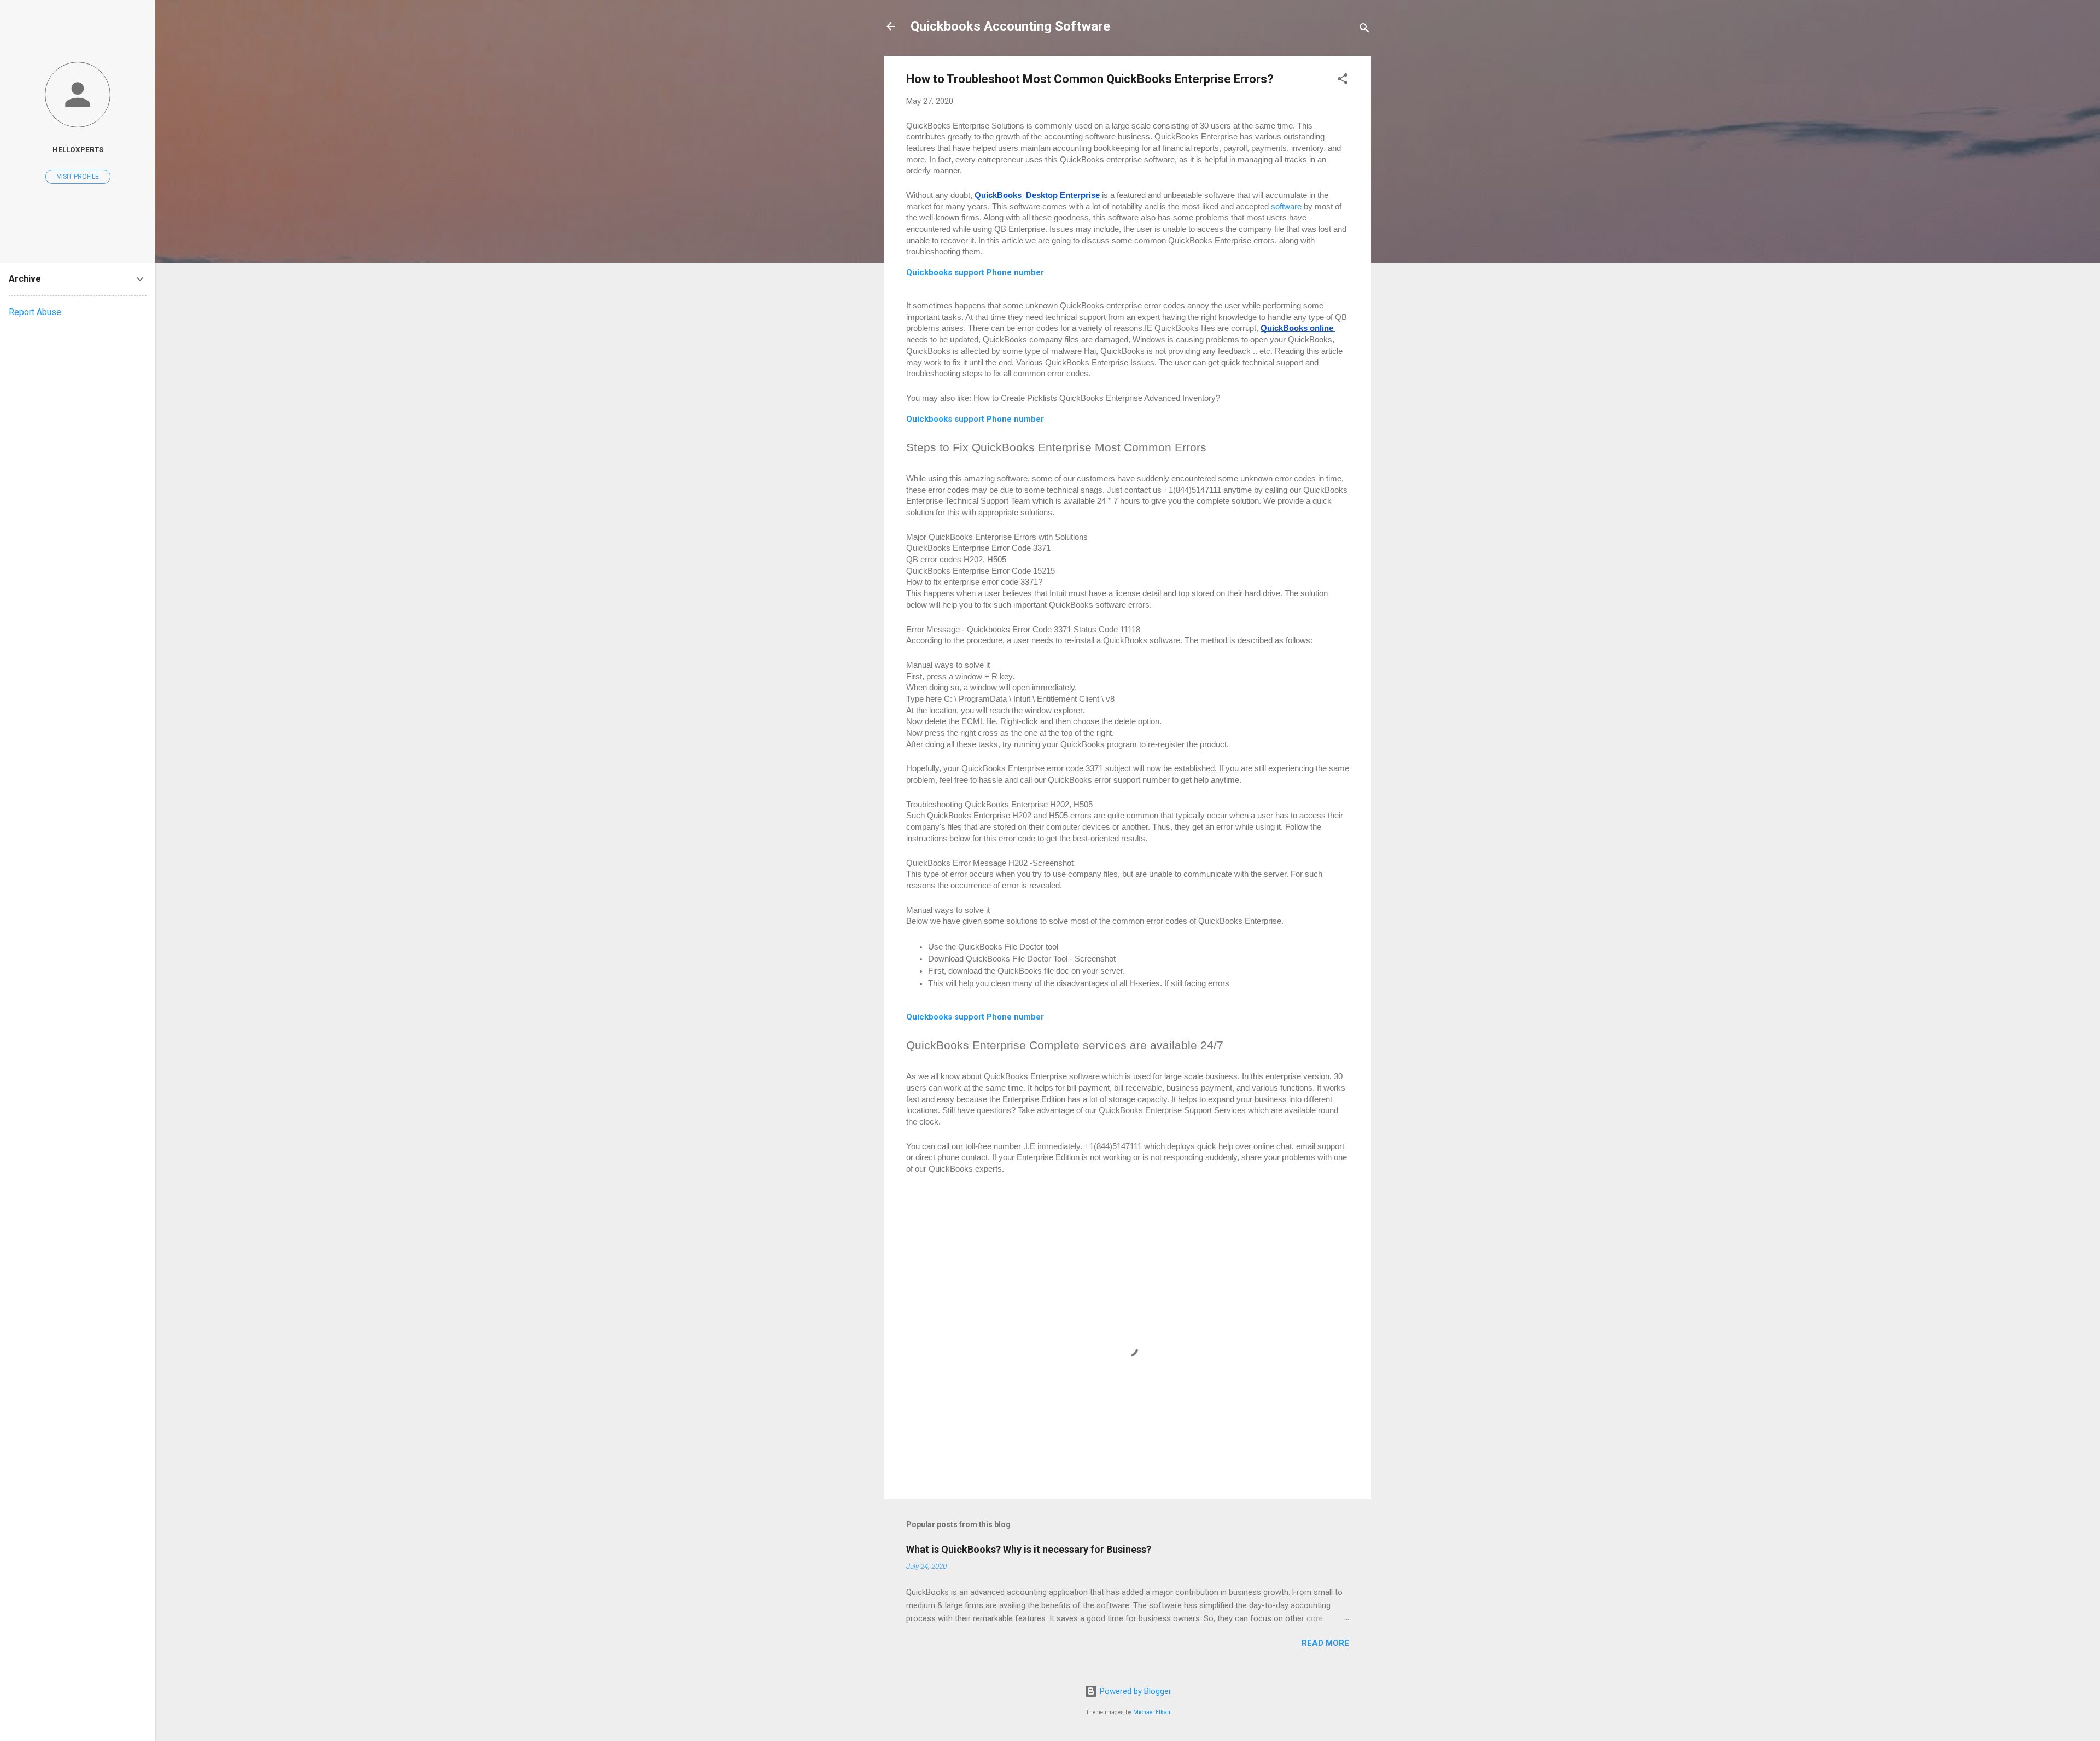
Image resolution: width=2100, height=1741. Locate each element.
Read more (1325, 1643)
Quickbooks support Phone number (975, 419)
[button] (1343, 81)
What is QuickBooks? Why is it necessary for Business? (1029, 1549)
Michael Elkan (1152, 1712)
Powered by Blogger (1134, 1691)
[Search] (1364, 30)
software (1286, 207)
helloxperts (78, 149)
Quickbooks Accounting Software (1010, 26)
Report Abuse (35, 312)
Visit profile (78, 177)
